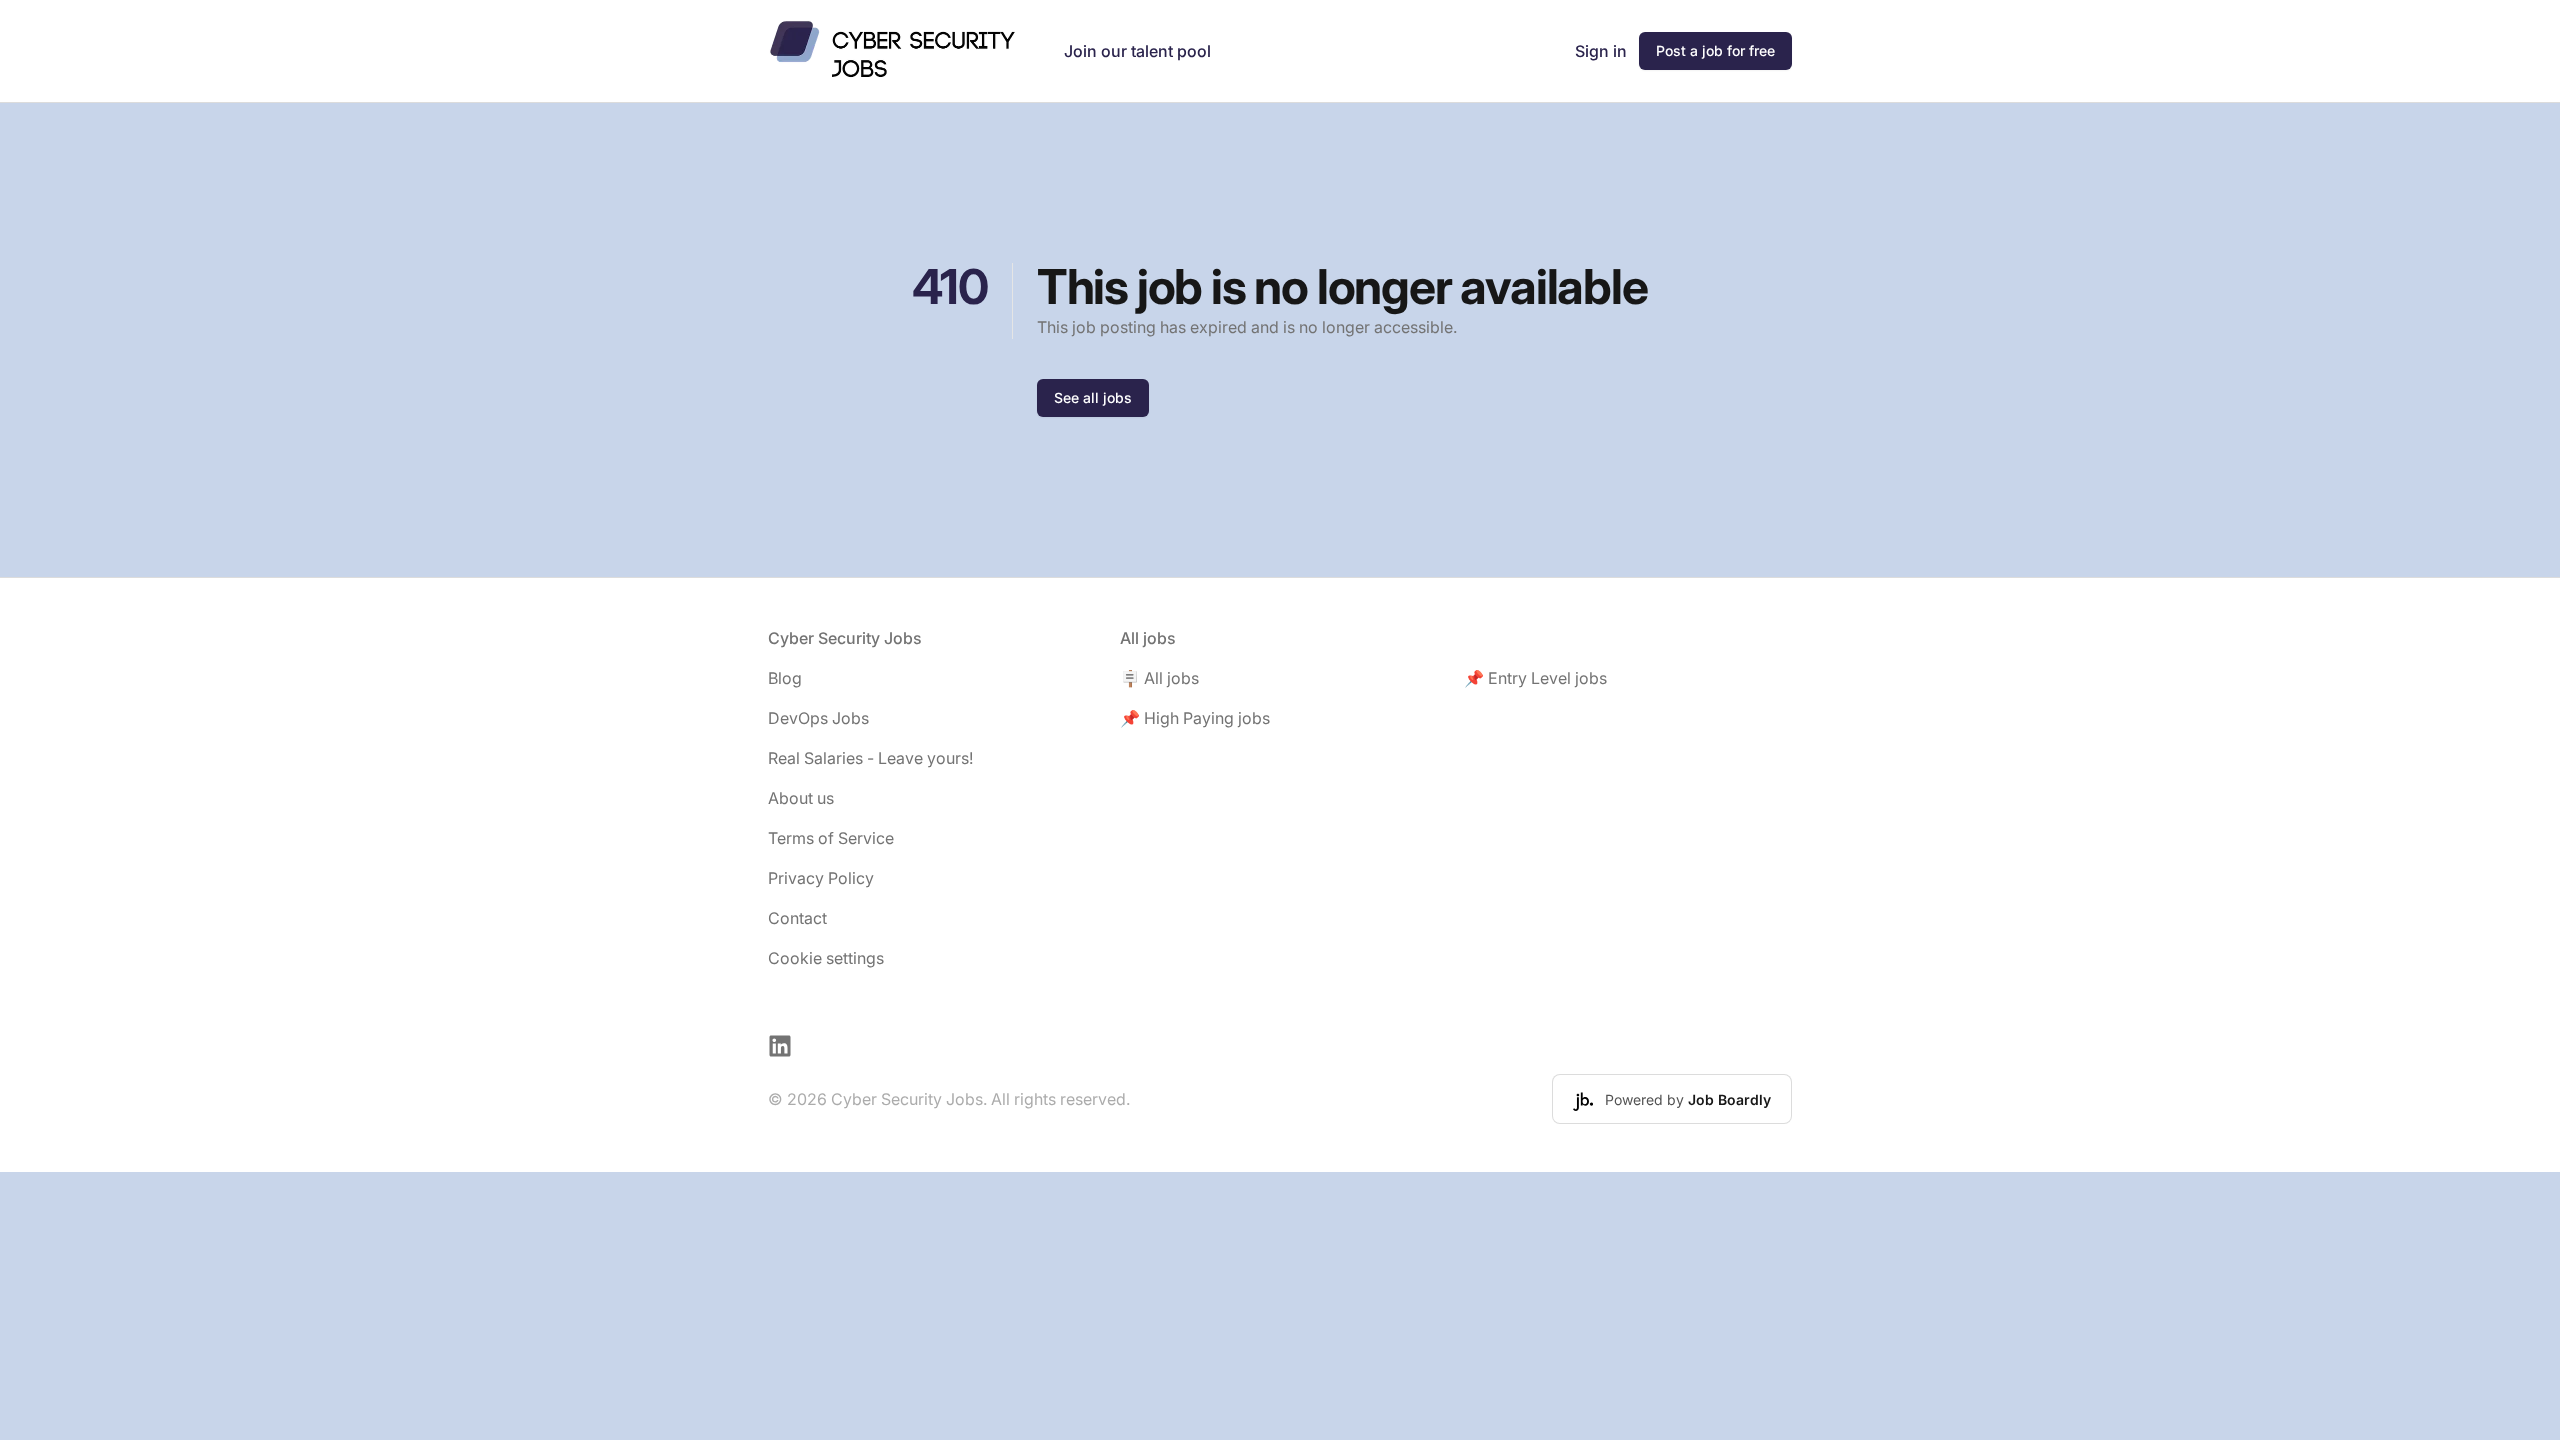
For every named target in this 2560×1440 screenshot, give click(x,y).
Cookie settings (826, 958)
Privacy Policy (821, 878)
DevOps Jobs (818, 718)
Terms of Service (831, 838)
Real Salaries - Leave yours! (870, 758)
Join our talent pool (1137, 51)
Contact (797, 918)
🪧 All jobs (1159, 678)
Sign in (1601, 51)
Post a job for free (1715, 50)
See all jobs (1093, 397)
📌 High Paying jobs (1195, 718)
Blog (785, 678)
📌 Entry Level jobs (1535, 678)
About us (801, 798)
